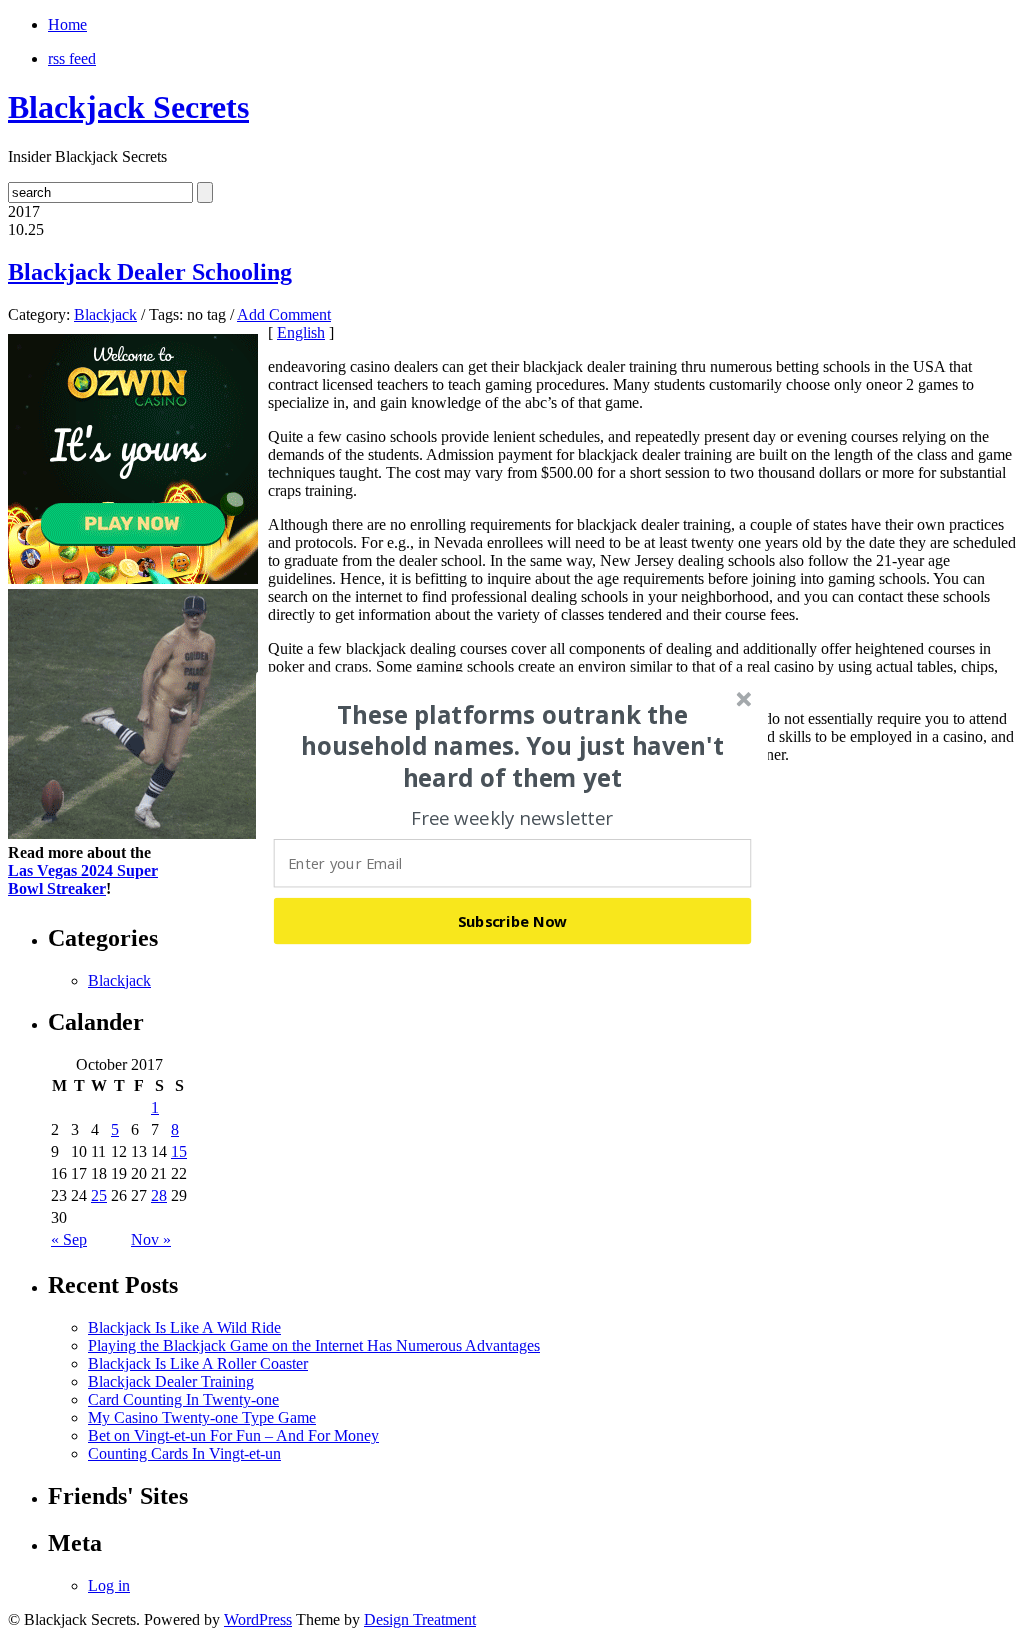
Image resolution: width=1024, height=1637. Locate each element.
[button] (513, 746)
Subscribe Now (513, 920)
